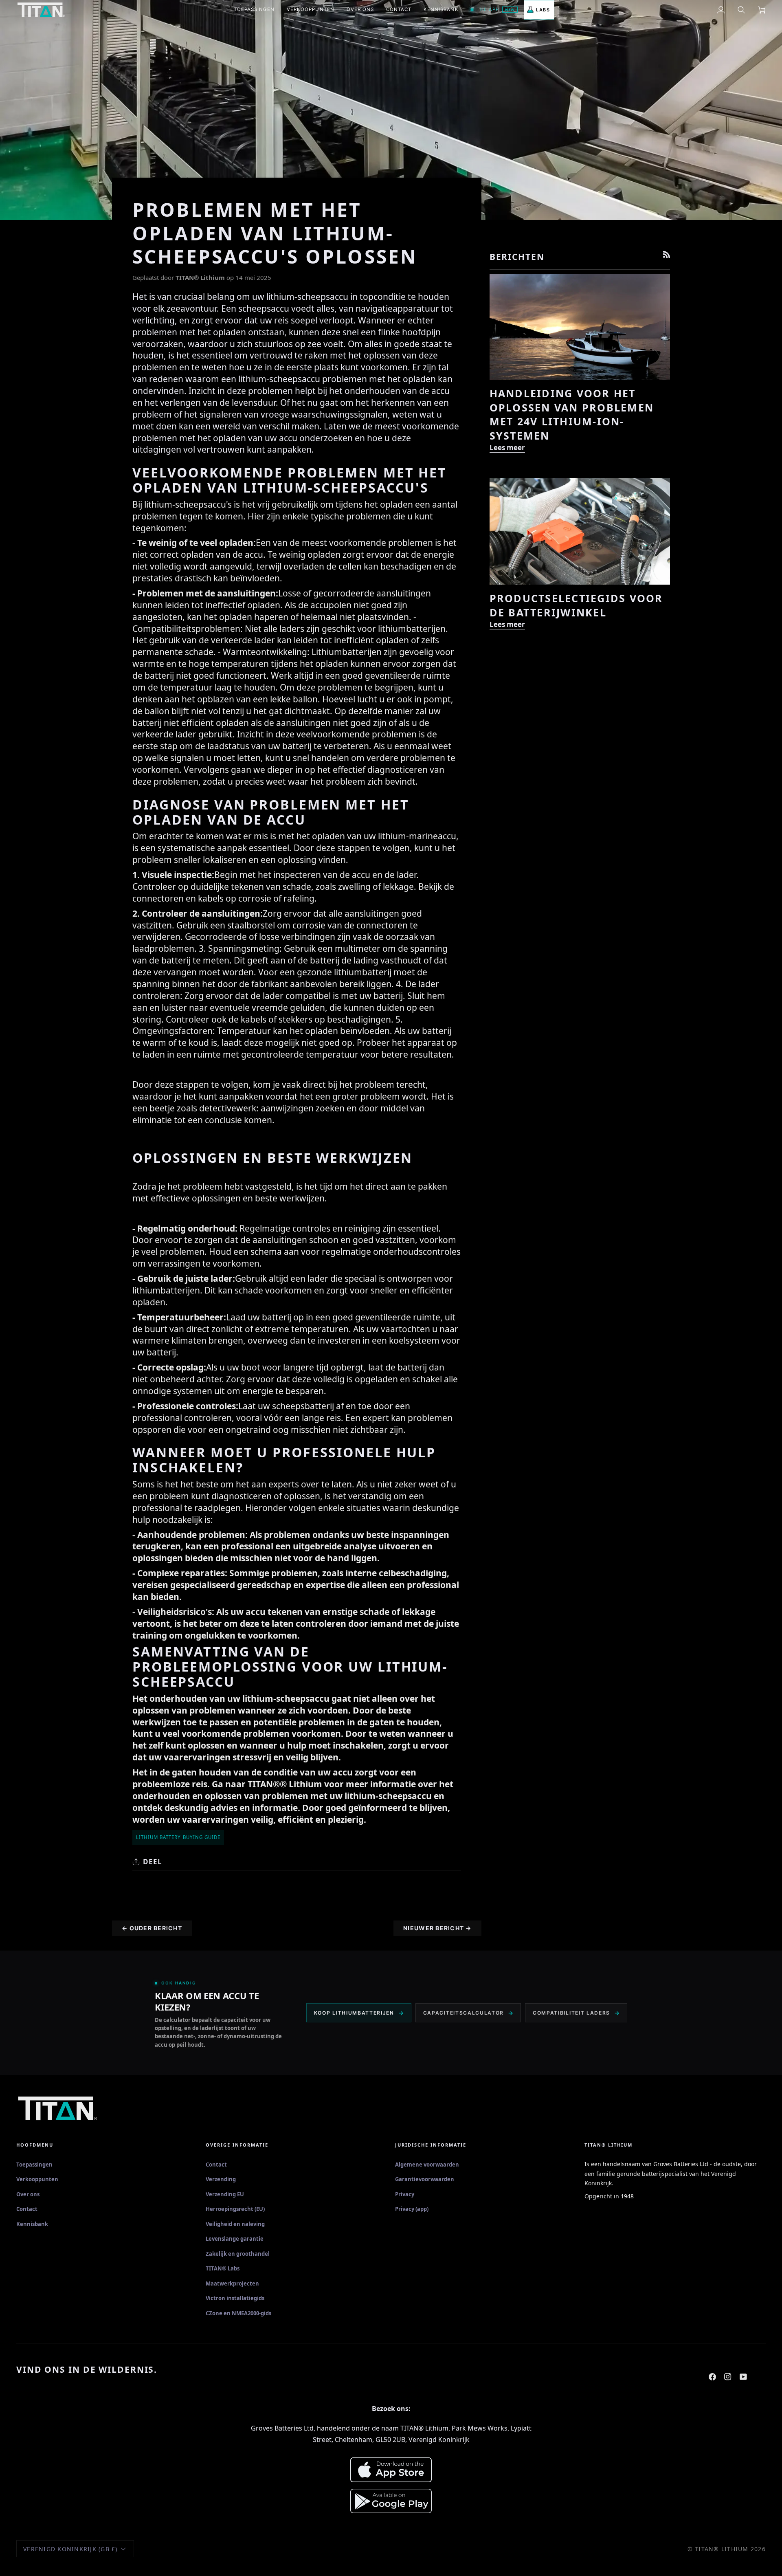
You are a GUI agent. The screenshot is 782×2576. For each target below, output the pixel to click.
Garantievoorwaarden (425, 2179)
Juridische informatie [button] (431, 2145)
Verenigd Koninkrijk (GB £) (70, 2549)
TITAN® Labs (223, 2268)
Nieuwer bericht (437, 1928)
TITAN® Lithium (722, 2549)
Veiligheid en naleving (235, 2224)
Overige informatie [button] (237, 2145)
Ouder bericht (152, 1928)
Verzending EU (225, 2194)
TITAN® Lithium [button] (608, 2145)
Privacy (405, 2194)
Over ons (28, 2194)
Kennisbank (32, 2224)
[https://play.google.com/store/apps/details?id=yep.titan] (765, 2373)
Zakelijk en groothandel (238, 2254)
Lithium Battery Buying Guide (178, 1837)
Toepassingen (34, 2165)
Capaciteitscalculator (463, 2013)
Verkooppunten (37, 2179)
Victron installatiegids (235, 2298)
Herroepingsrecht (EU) (235, 2209)
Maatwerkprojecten (232, 2283)
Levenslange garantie (235, 2239)
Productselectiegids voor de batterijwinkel (576, 605)
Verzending (221, 2179)
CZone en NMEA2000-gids (238, 2313)
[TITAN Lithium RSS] (667, 254)
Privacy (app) (412, 2209)
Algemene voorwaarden (427, 2165)
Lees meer (507, 448)
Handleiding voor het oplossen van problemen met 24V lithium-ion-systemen (572, 414)
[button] (254, 10)
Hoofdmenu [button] (35, 2145)
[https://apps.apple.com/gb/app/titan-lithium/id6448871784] (756, 2373)
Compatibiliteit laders (571, 2013)
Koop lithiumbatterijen (354, 2013)
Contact (27, 2209)
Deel (153, 1862)
